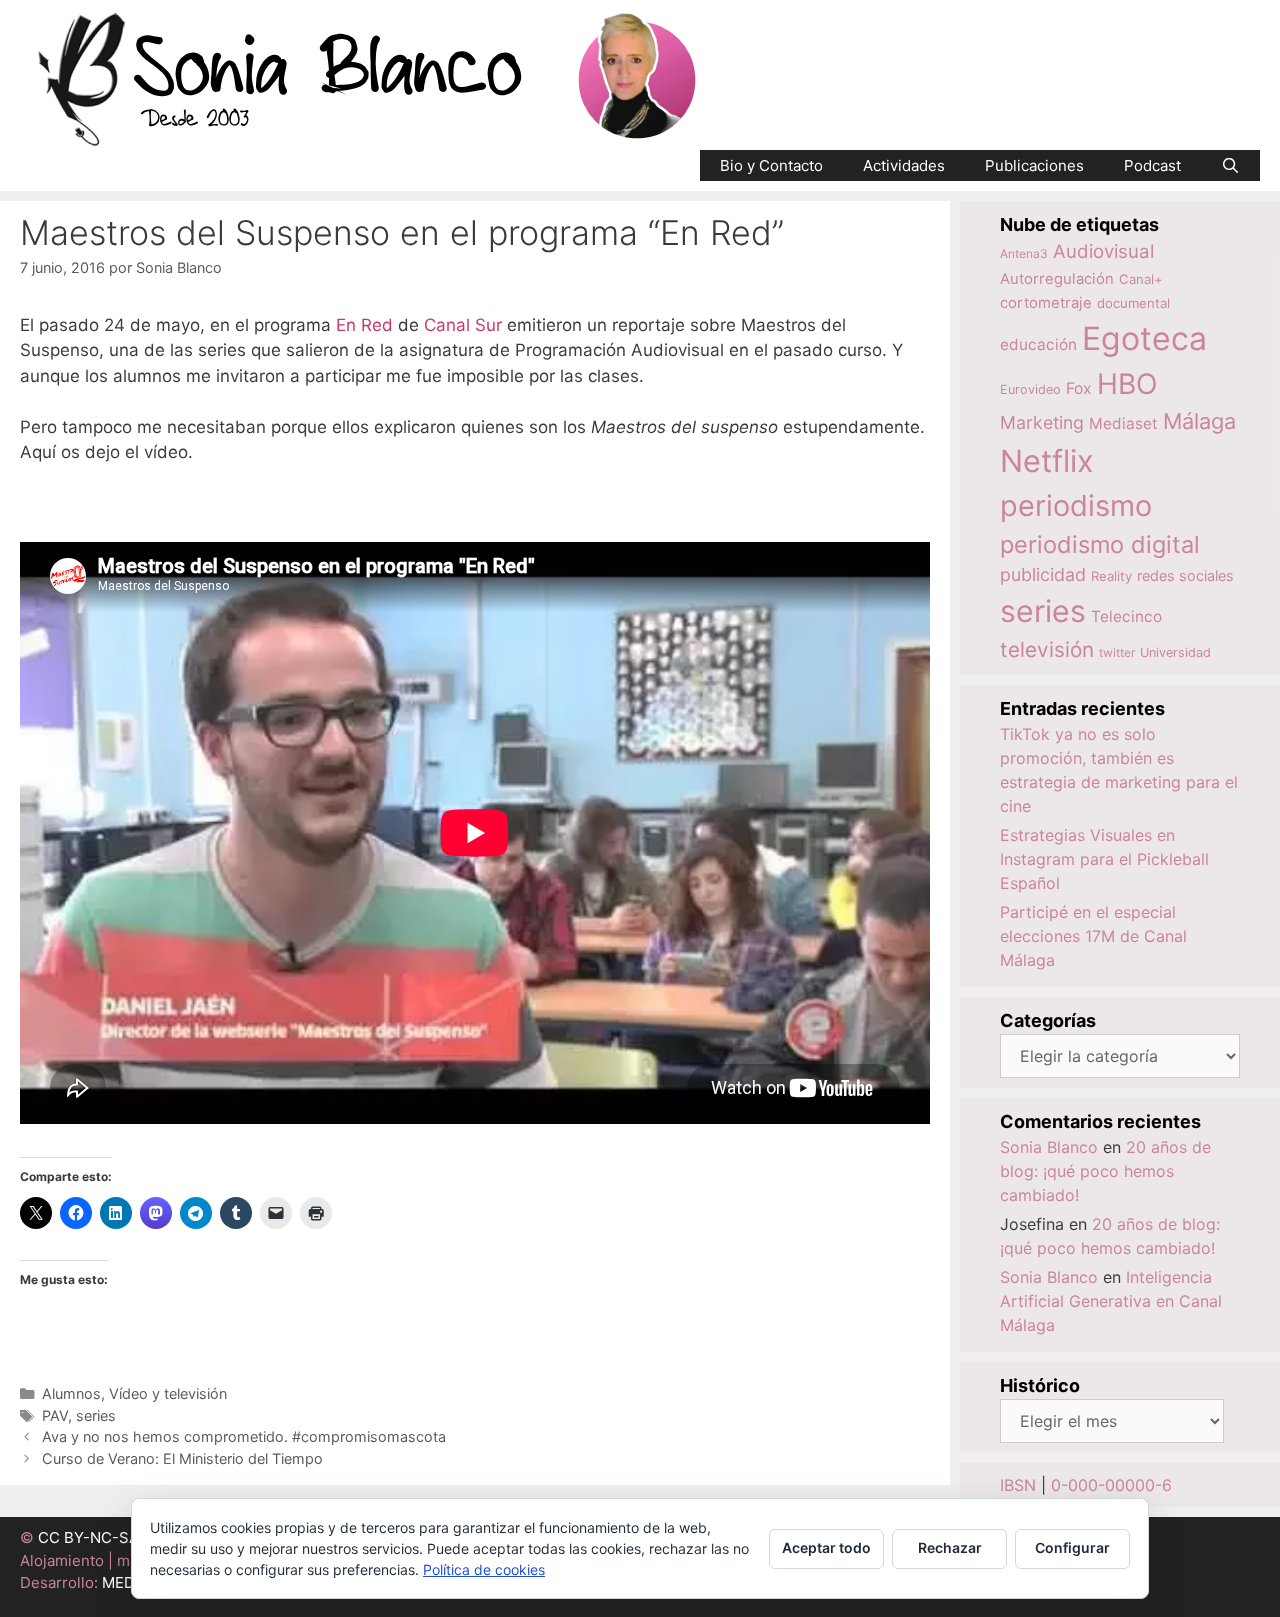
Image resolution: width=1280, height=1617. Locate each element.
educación (1038, 344)
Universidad (1175, 652)
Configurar (1072, 1547)
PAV (55, 1415)
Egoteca (1144, 338)
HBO (1127, 384)
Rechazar (950, 1547)
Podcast (1152, 165)
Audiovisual (1103, 251)
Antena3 (1024, 253)
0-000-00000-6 (1111, 1485)
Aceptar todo (826, 1547)
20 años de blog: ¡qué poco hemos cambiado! (1105, 1171)
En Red (364, 325)
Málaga (1199, 421)
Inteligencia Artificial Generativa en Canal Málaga (1111, 1301)
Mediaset (1123, 423)
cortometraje (1046, 303)
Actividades (904, 165)
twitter (1117, 652)
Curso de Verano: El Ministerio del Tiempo (182, 1458)
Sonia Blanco (1049, 1147)
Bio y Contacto (771, 165)
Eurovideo (1030, 389)
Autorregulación (1057, 279)
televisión (1047, 649)
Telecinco (1126, 616)
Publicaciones (1034, 165)
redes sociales (1185, 575)
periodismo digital (1100, 544)
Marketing (1042, 422)
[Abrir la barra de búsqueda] (1230, 165)
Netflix (1047, 460)
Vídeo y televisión (168, 1393)
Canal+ (1141, 279)
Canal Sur (463, 325)
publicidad (1043, 574)
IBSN (1018, 1485)
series (96, 1415)
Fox (1079, 388)
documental (1133, 303)
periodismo (1076, 505)
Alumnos (71, 1393)
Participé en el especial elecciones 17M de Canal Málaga (1093, 936)
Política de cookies (484, 1569)
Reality (1111, 576)
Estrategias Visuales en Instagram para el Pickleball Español (1104, 859)
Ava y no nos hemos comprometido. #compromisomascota (244, 1436)
